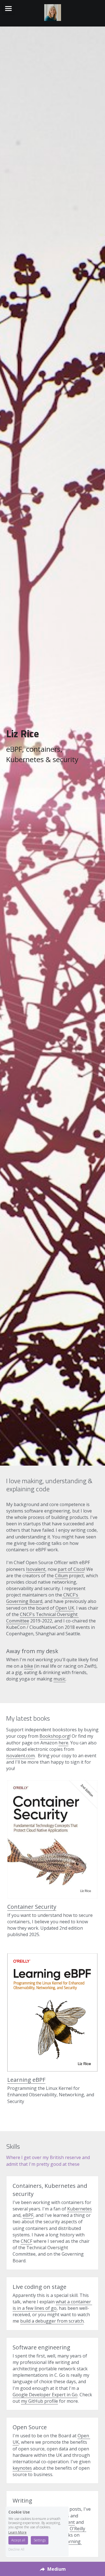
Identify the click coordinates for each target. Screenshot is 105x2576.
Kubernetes (80, 2209)
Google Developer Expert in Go (45, 2395)
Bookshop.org (55, 1736)
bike (29, 1666)
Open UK (65, 1608)
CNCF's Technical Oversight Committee (42, 1618)
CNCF (26, 2241)
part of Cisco (71, 1569)
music (60, 1679)
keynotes (22, 2468)
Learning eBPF (26, 2080)
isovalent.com (20, 1756)
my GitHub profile (39, 2401)
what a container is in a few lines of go (52, 2305)
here (63, 1743)
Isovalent (36, 1569)
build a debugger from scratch (52, 2321)
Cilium (61, 1576)
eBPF (28, 2215)
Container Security (32, 1907)
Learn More (17, 2532)
